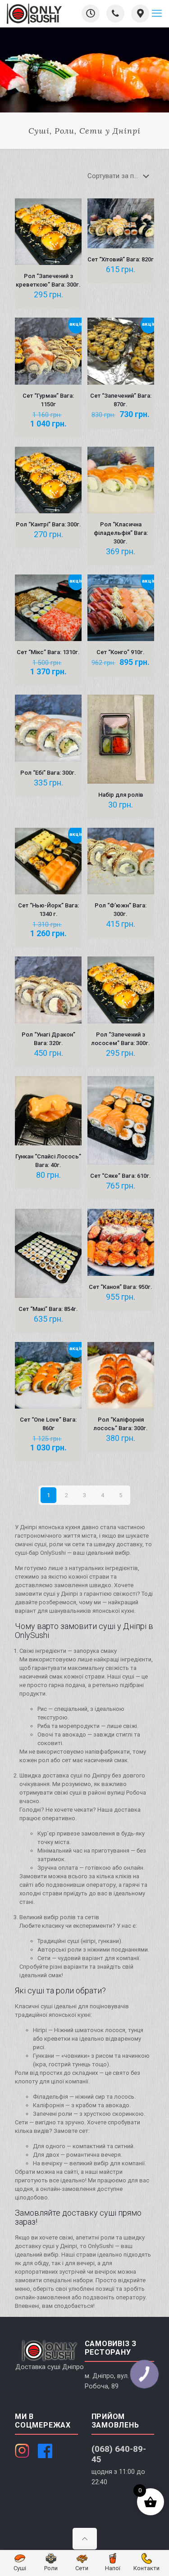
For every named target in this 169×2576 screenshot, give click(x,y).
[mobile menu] (157, 13)
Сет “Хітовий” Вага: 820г (121, 259)
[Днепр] (34, 13)
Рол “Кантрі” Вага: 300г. (48, 524)
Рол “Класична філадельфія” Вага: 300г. (121, 533)
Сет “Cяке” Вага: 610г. (121, 1176)
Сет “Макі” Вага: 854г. (48, 1309)
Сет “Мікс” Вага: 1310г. (48, 652)
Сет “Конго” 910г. (121, 652)
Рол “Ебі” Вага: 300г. (48, 773)
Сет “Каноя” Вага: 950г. (121, 1287)
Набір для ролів (121, 795)
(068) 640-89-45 (119, 2454)
